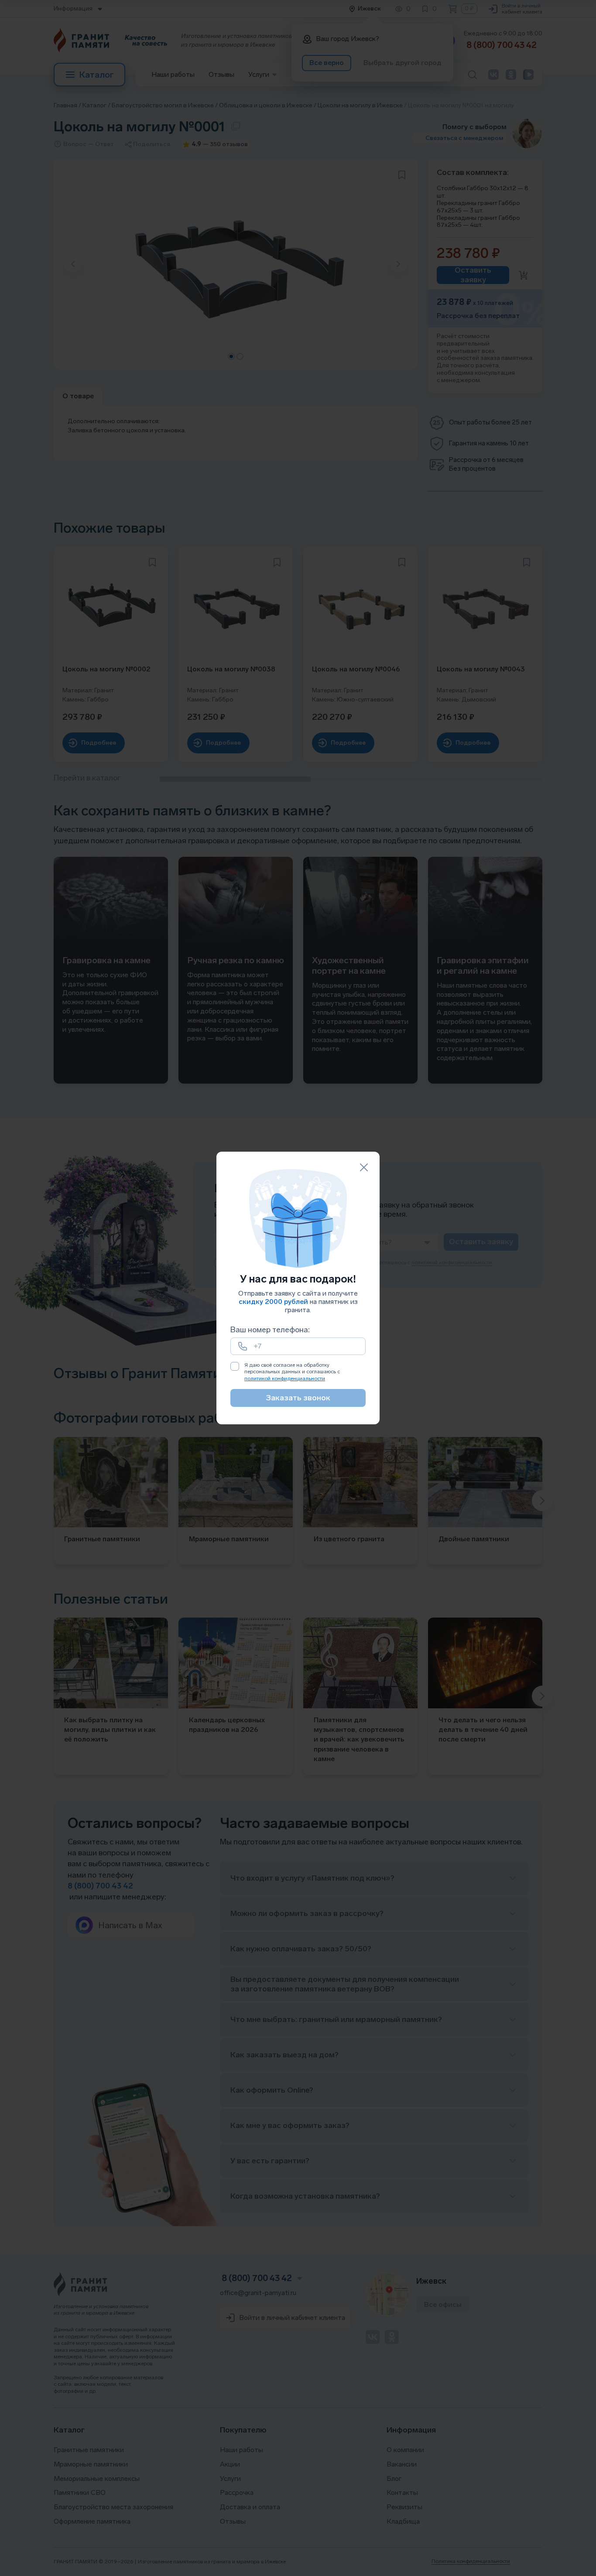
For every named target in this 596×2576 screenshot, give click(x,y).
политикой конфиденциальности (285, 1379)
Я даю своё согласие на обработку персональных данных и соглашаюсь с (292, 1372)
